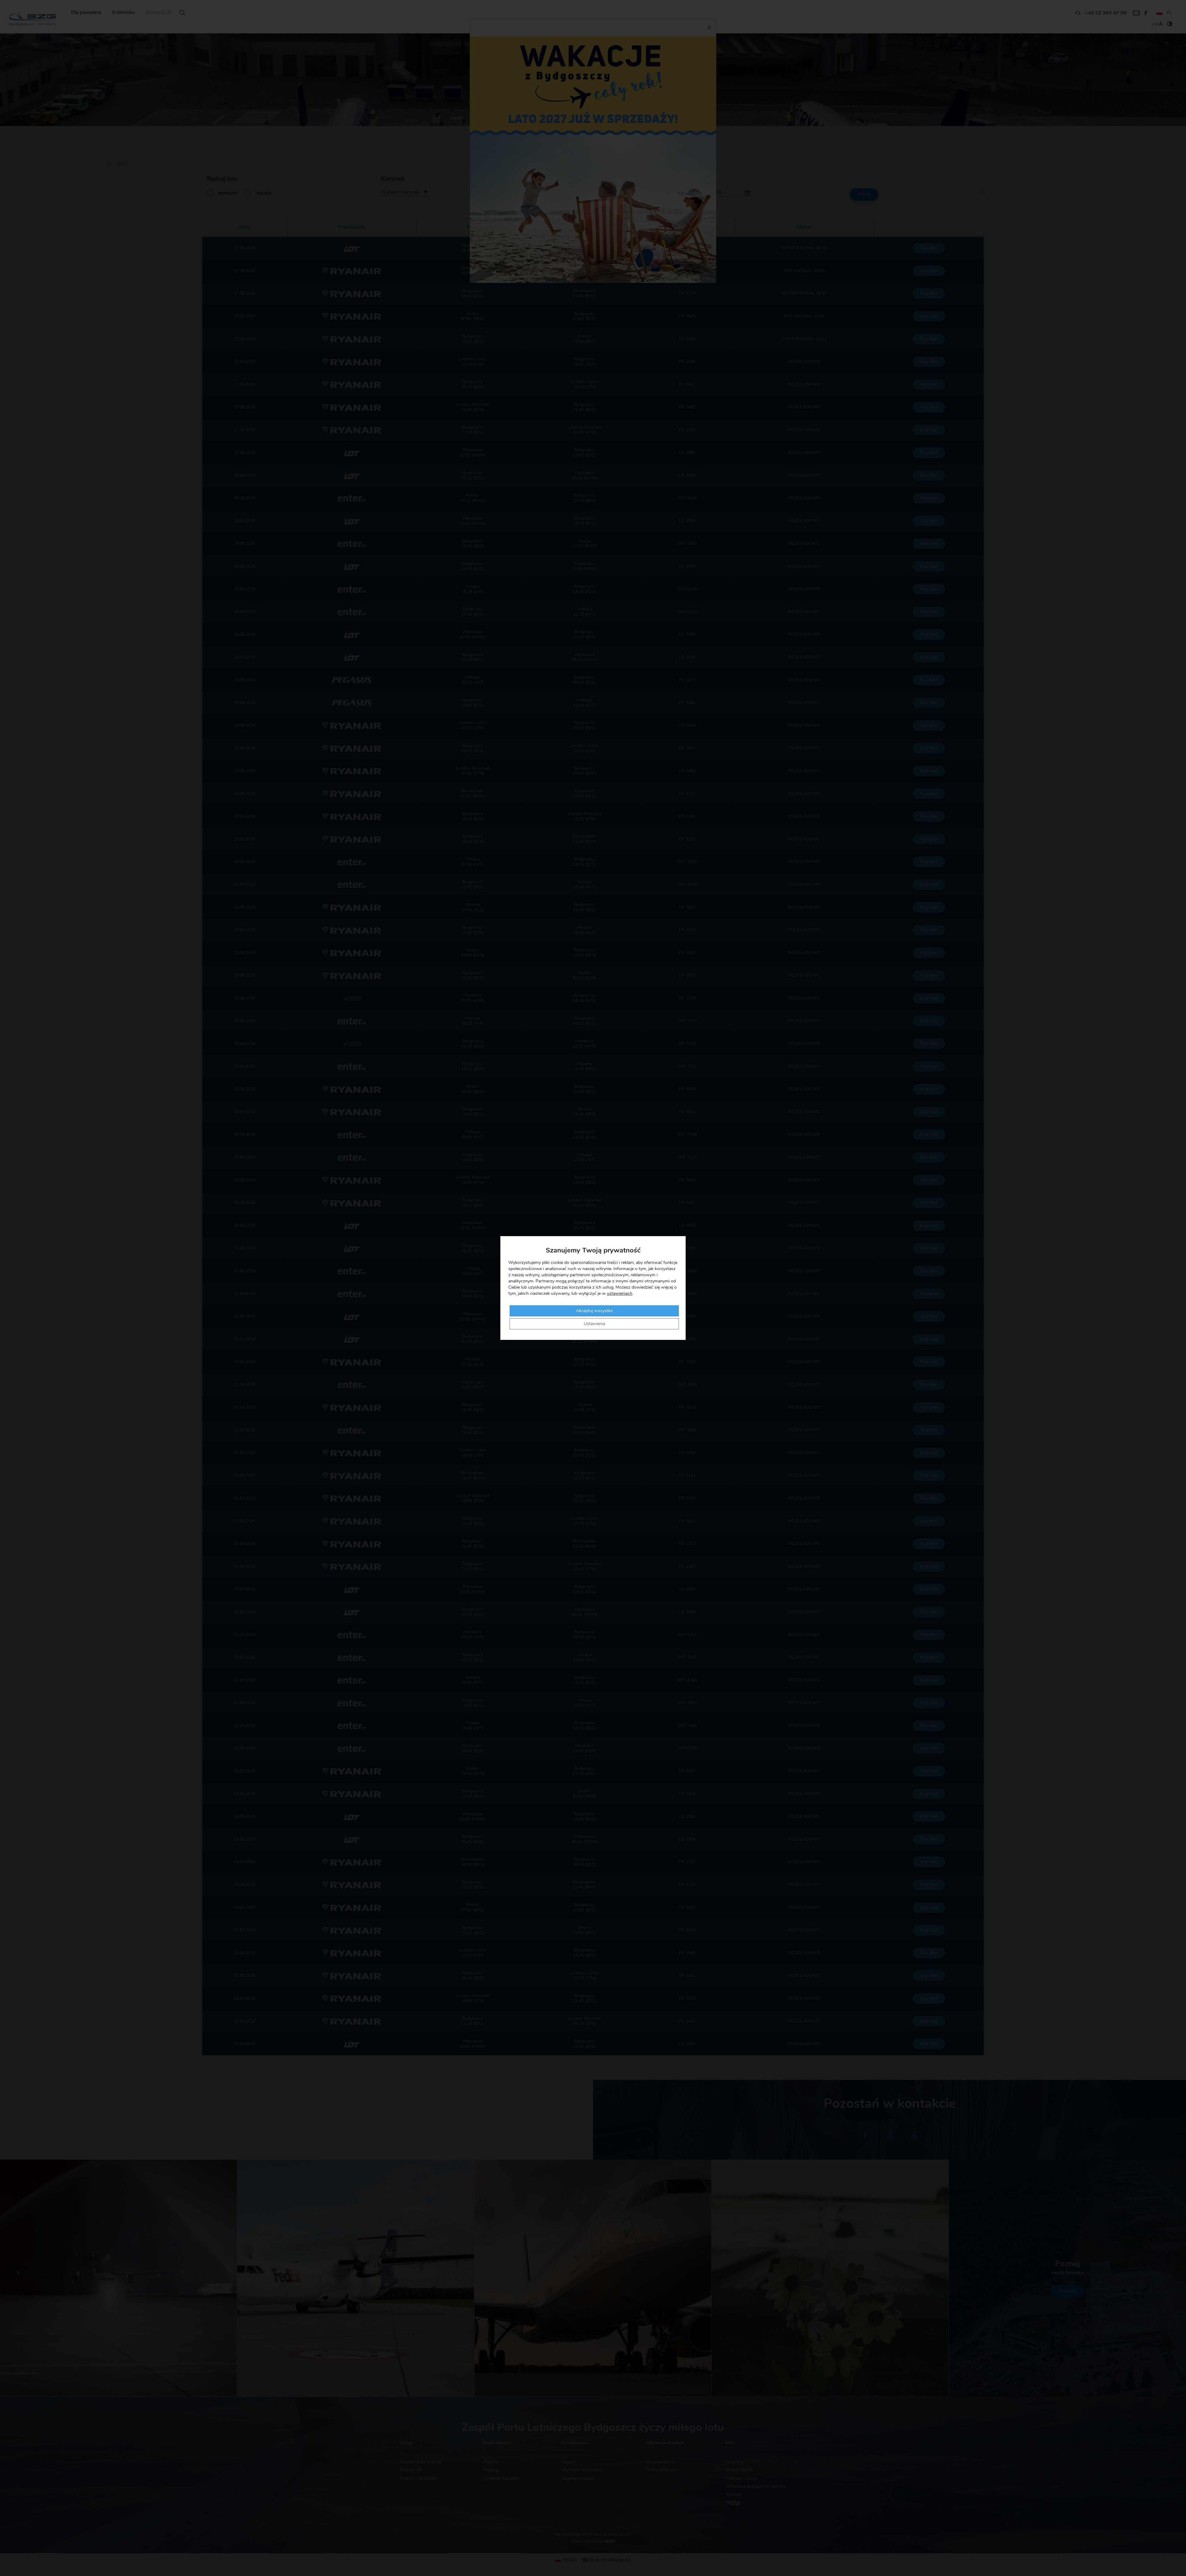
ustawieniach (620, 1294)
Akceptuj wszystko (594, 1311)
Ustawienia (594, 1324)
